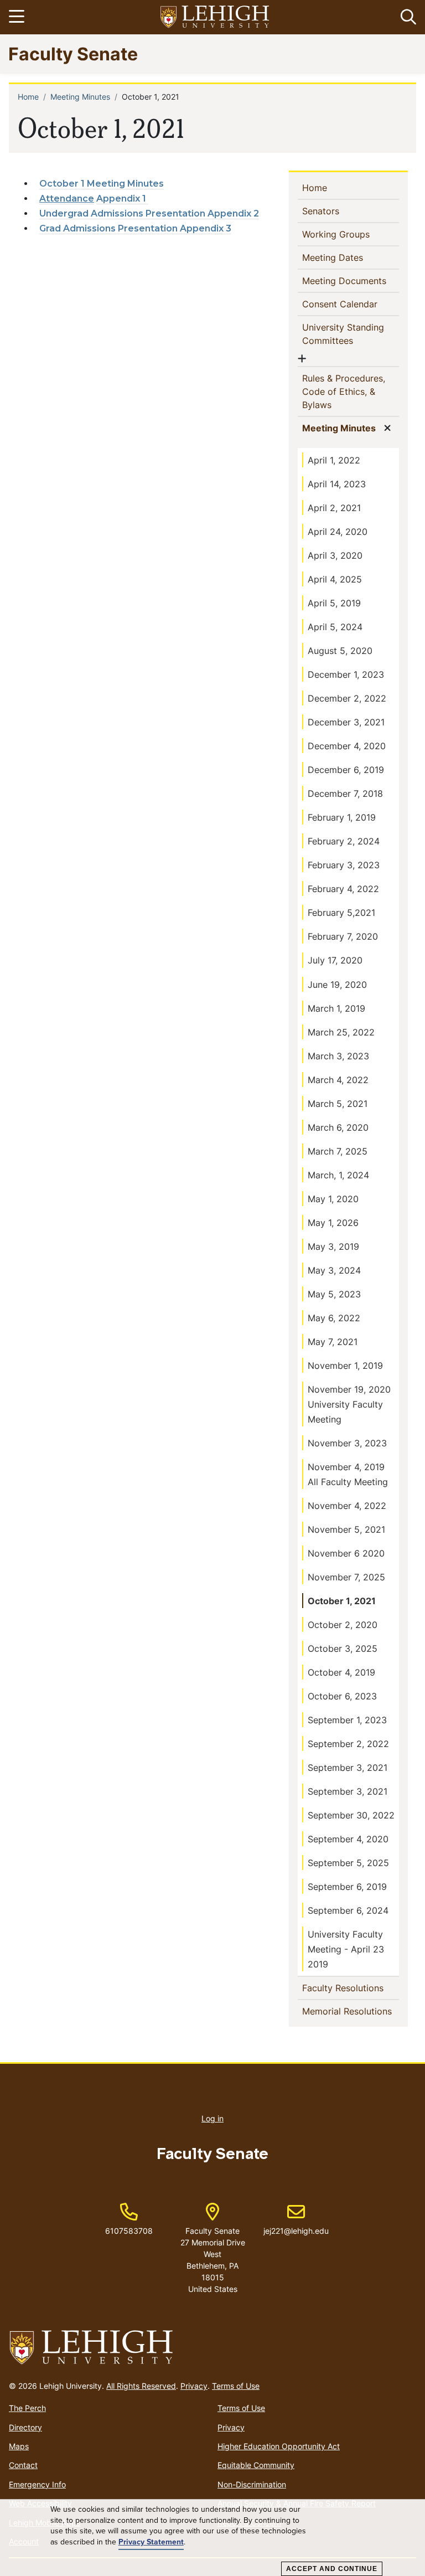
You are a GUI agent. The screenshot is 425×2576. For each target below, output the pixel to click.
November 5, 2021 (346, 1529)
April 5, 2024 (335, 627)
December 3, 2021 (346, 722)
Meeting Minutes (80, 97)
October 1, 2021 (342, 1601)
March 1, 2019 (336, 1008)
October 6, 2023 (342, 1696)
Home (28, 97)
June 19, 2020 (337, 985)
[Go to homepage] (212, 2348)
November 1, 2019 (345, 1366)
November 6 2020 (346, 1553)
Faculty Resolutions (351, 1988)
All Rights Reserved (141, 2386)
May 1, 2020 (333, 1199)
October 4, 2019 (341, 1672)
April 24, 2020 (338, 532)
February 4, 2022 (343, 889)
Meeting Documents (351, 280)
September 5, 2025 (348, 1863)
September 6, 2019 (347, 1887)
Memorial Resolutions (351, 2011)
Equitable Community (256, 2465)
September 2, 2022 (348, 1744)
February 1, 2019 (342, 817)
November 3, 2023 (347, 1443)
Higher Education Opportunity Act (279, 2446)
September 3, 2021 (348, 1768)
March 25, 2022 (341, 1032)
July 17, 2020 (335, 960)
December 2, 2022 (347, 698)
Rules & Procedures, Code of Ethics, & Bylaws (344, 391)
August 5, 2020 (340, 651)
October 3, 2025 (343, 1648)
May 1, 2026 (333, 1223)
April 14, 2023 (337, 484)
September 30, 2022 (351, 1815)
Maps (19, 2446)
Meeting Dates (351, 257)
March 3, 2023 (338, 1056)
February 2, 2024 (344, 841)
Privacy (194, 2386)
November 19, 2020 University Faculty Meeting (349, 1404)
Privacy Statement (151, 2542)
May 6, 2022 (334, 1318)
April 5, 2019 (334, 603)
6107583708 (129, 2231)
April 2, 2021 (334, 508)
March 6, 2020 (338, 1127)
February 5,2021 (341, 913)
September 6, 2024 (348, 1910)
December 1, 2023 (346, 674)
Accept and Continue (332, 2569)
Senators (339, 211)
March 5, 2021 (338, 1104)
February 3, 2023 (344, 865)
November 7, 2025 (346, 1577)
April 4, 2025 (335, 579)
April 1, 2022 (334, 460)
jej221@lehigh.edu (296, 2219)
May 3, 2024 (334, 1270)
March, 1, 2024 (338, 1175)
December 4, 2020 (347, 746)
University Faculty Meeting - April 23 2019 (346, 1949)
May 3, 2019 (333, 1246)
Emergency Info (37, 2484)
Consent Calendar (351, 304)
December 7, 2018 (345, 794)
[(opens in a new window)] (215, 17)
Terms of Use (236, 2386)
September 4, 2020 (348, 1839)
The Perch (27, 2408)
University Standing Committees (346, 334)
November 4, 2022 (347, 1506)
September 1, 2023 (347, 1720)
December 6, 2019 (346, 770)
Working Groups (351, 234)
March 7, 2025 (338, 1151)
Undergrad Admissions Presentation (123, 213)
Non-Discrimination (252, 2484)
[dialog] (212, 2538)
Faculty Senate (73, 53)
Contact (23, 2465)
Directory (25, 2427)
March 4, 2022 (338, 1080)
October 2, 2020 (343, 1625)
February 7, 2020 (343, 936)
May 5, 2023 (334, 1294)
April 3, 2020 (335, 555)
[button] (406, 17)
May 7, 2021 (333, 1342)
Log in (212, 2118)
